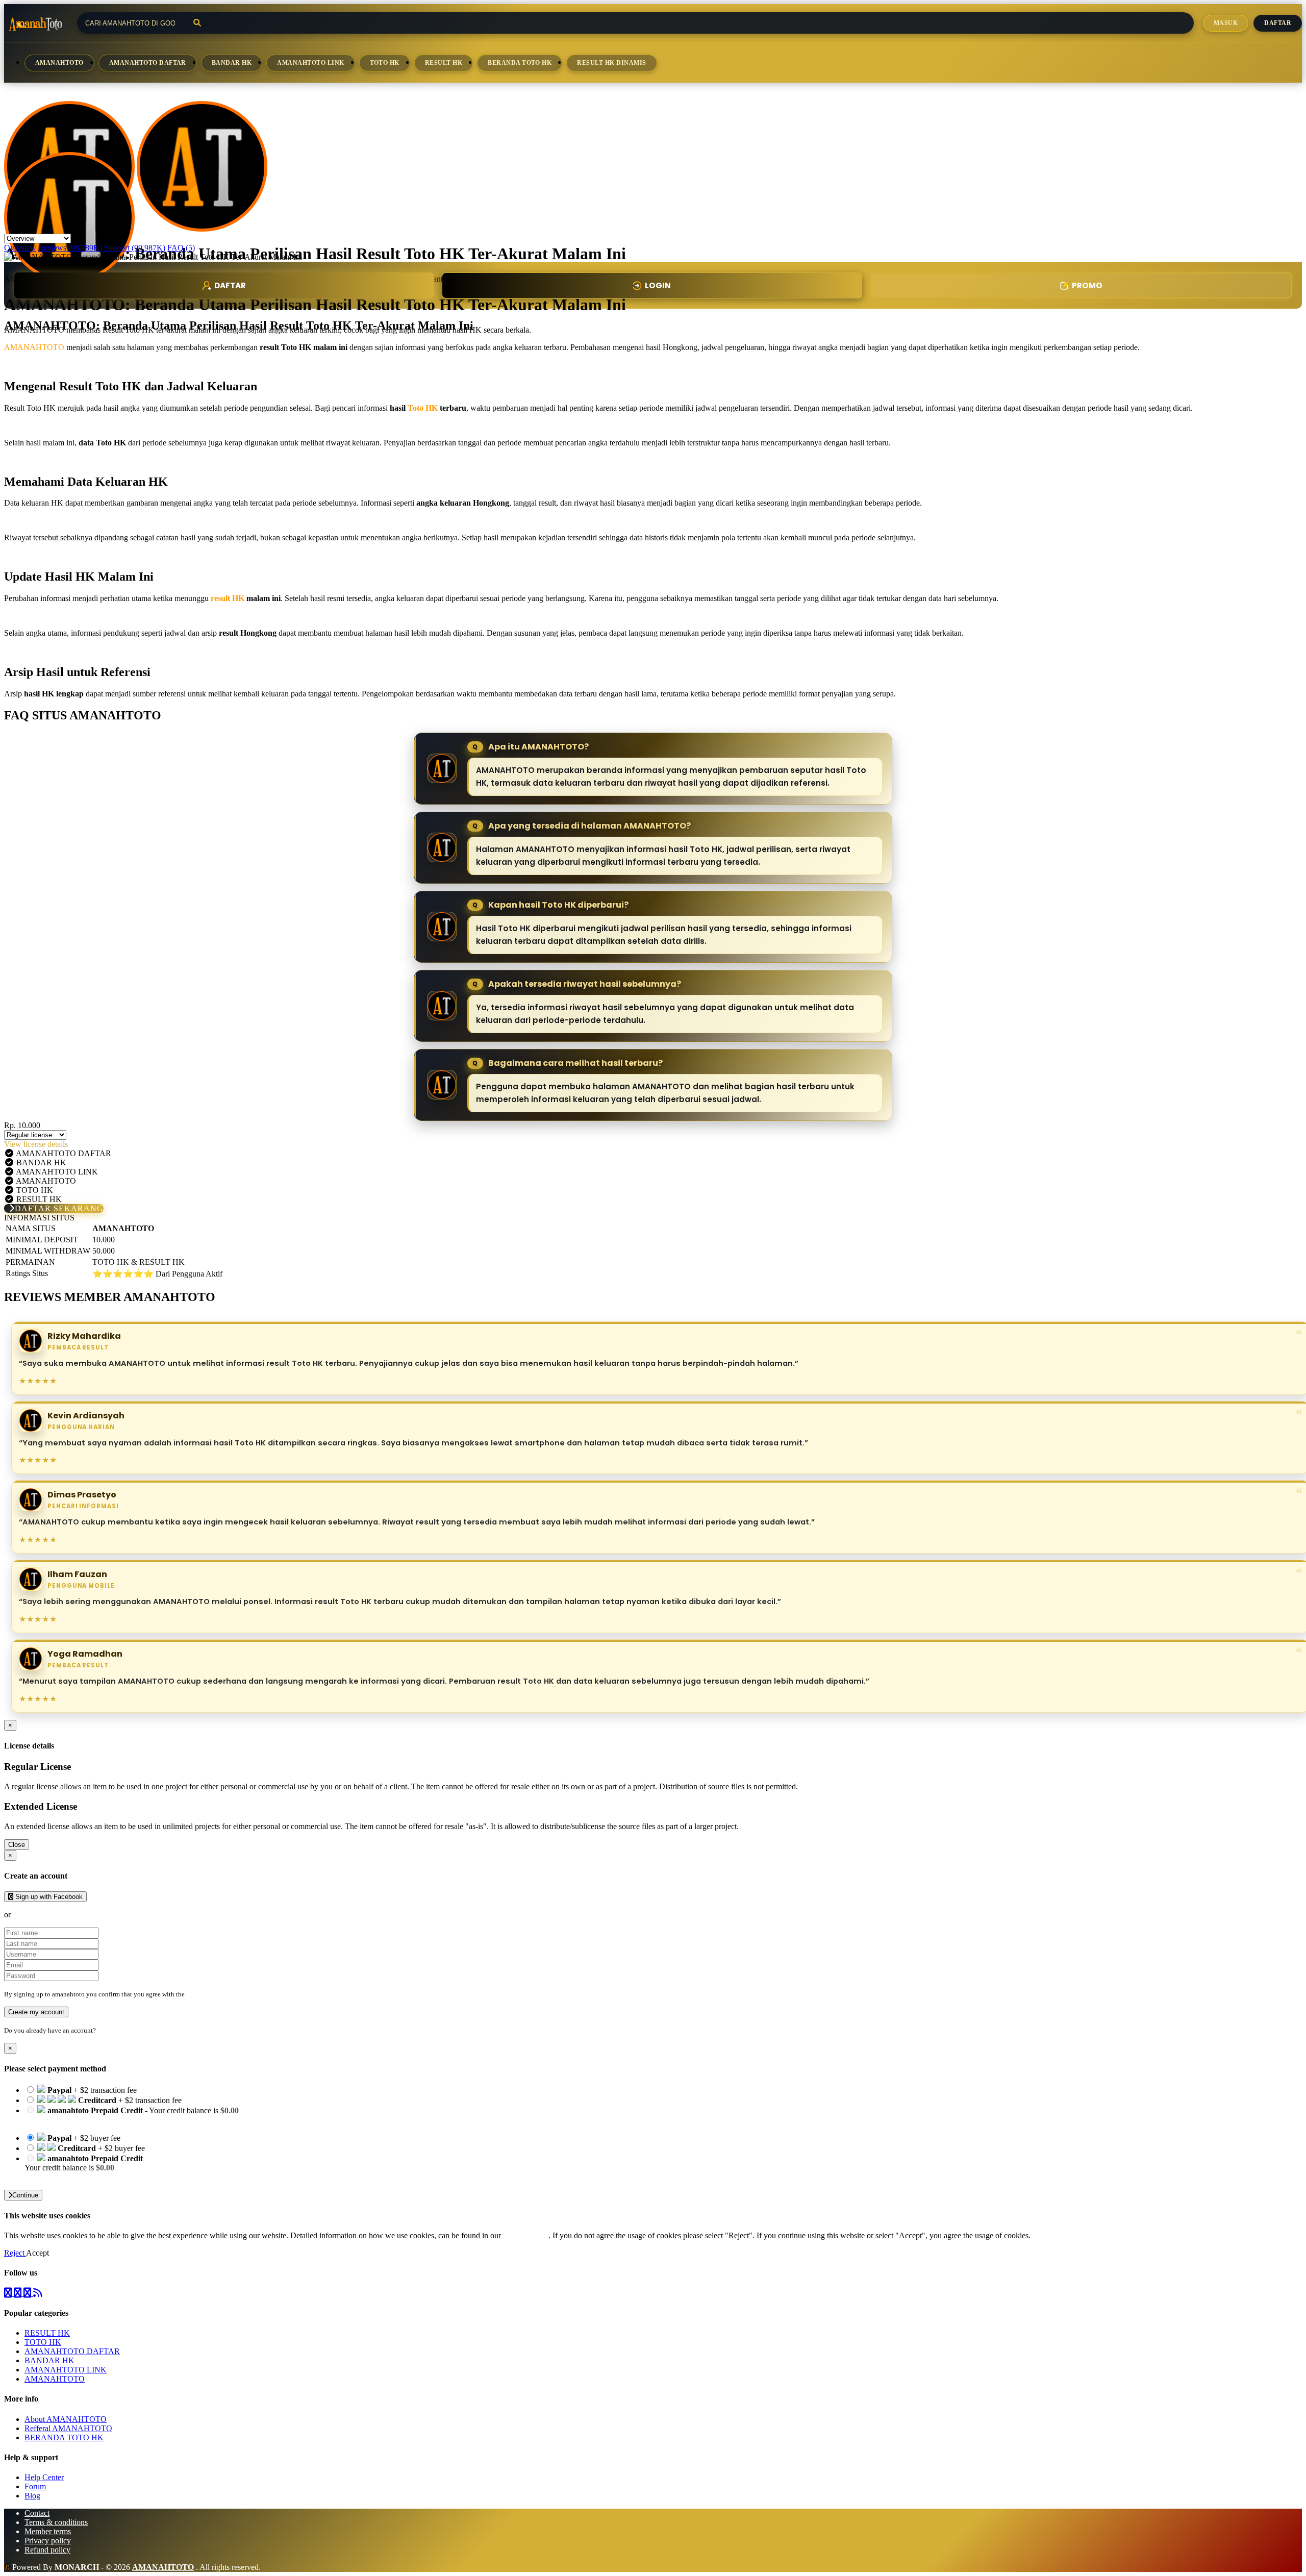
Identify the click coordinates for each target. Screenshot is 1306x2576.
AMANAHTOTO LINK (310, 63)
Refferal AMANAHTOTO (68, 2428)
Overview (20, 248)
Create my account (36, 2012)
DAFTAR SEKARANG (59, 1208)
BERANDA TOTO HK (520, 63)
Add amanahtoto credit (61, 2177)
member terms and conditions (227, 1994)
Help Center (44, 2477)
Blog (32, 2496)
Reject (15, 2253)
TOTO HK (385, 63)
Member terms (48, 2531)
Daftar (1278, 23)
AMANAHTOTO (59, 63)
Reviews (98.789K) (70, 248)
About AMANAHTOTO (66, 2419)
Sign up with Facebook (48, 1897)
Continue (25, 2195)
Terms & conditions (56, 2522)
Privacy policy (48, 2541)
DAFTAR (230, 285)
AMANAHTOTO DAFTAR (148, 63)
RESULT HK (444, 63)
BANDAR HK (232, 63)
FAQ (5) (181, 248)
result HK (228, 598)
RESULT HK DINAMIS (611, 63)
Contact (37, 2513)
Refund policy (47, 2550)
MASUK (1226, 23)
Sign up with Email (44, 1915)
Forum (35, 2486)
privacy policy (526, 2235)
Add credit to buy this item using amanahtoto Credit (108, 2120)
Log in (107, 2030)
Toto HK (423, 408)
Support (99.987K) (135, 248)
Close (17, 1845)
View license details (36, 1144)
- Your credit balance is (132, 2115)
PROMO (1087, 285)
